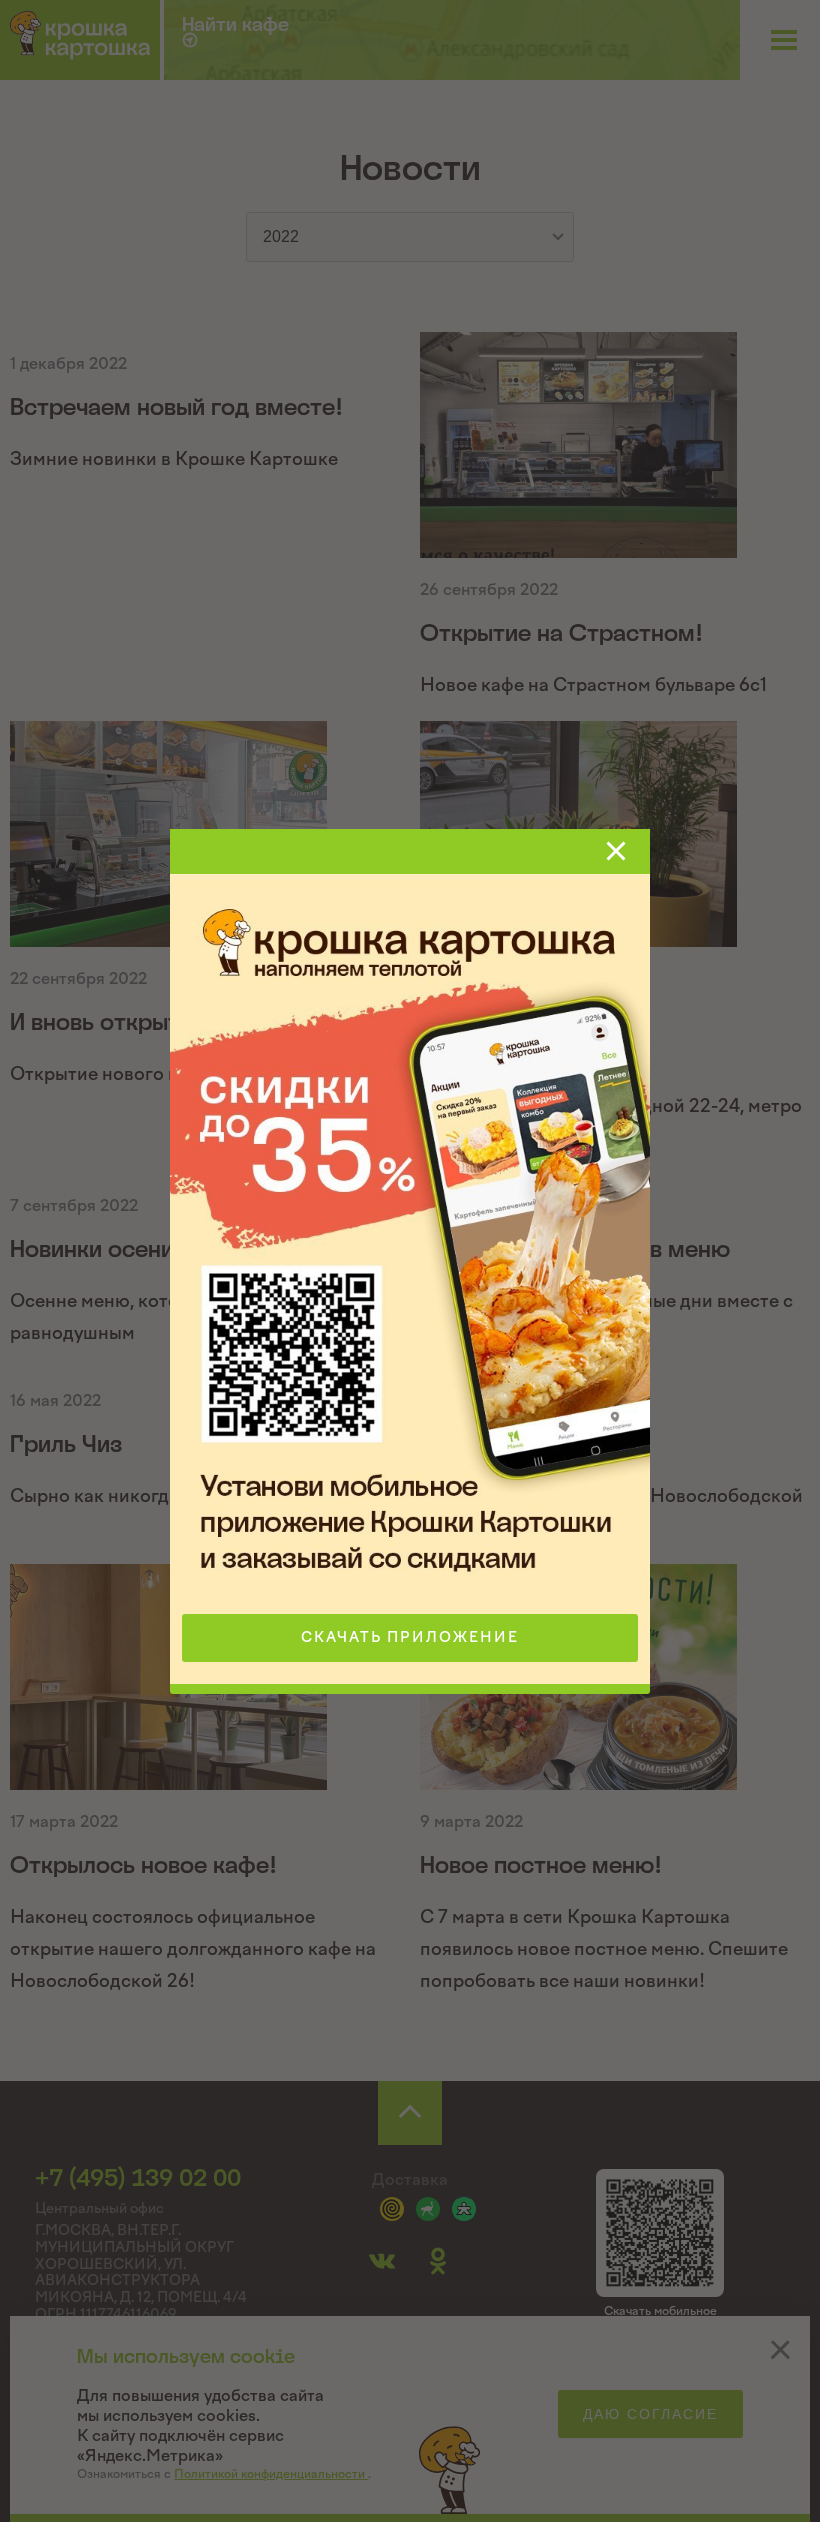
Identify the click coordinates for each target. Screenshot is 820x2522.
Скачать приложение (410, 1637)
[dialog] (410, 1261)
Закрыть (616, 851)
